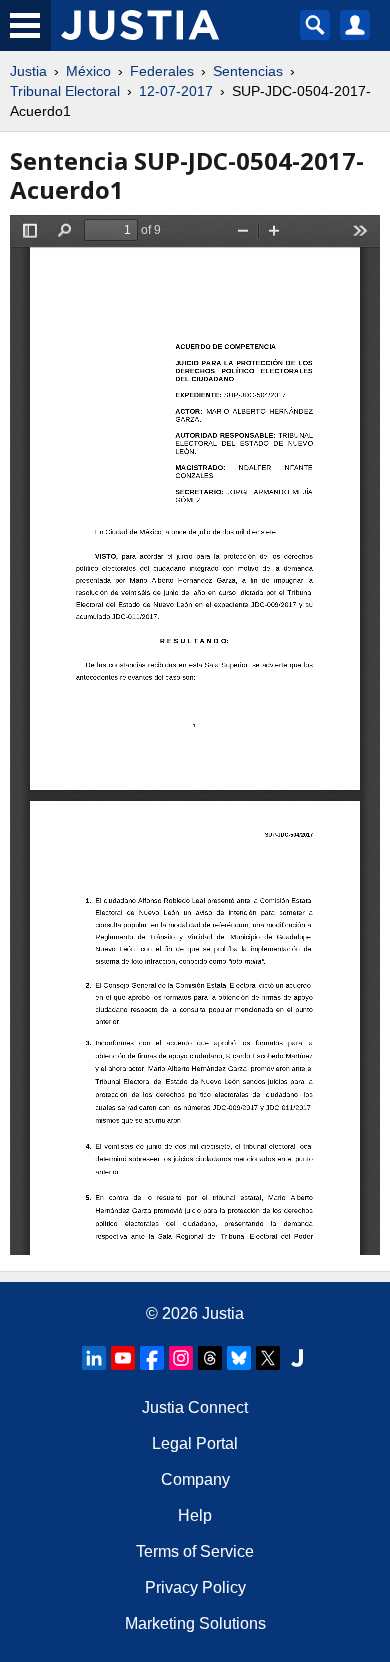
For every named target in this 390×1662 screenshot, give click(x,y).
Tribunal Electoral (65, 91)
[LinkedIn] (94, 1358)
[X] (268, 1358)
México (88, 71)
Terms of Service (195, 1551)
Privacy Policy (195, 1587)
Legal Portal (195, 1443)
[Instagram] (181, 1358)
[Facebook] (152, 1358)
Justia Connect (195, 1407)
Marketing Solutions (195, 1623)
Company (195, 1479)
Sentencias (248, 71)
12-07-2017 (176, 91)
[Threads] (210, 1358)
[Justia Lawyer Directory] (297, 1358)
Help (195, 1515)
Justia (28, 71)
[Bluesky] (239, 1358)
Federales (162, 71)
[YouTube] (123, 1358)
